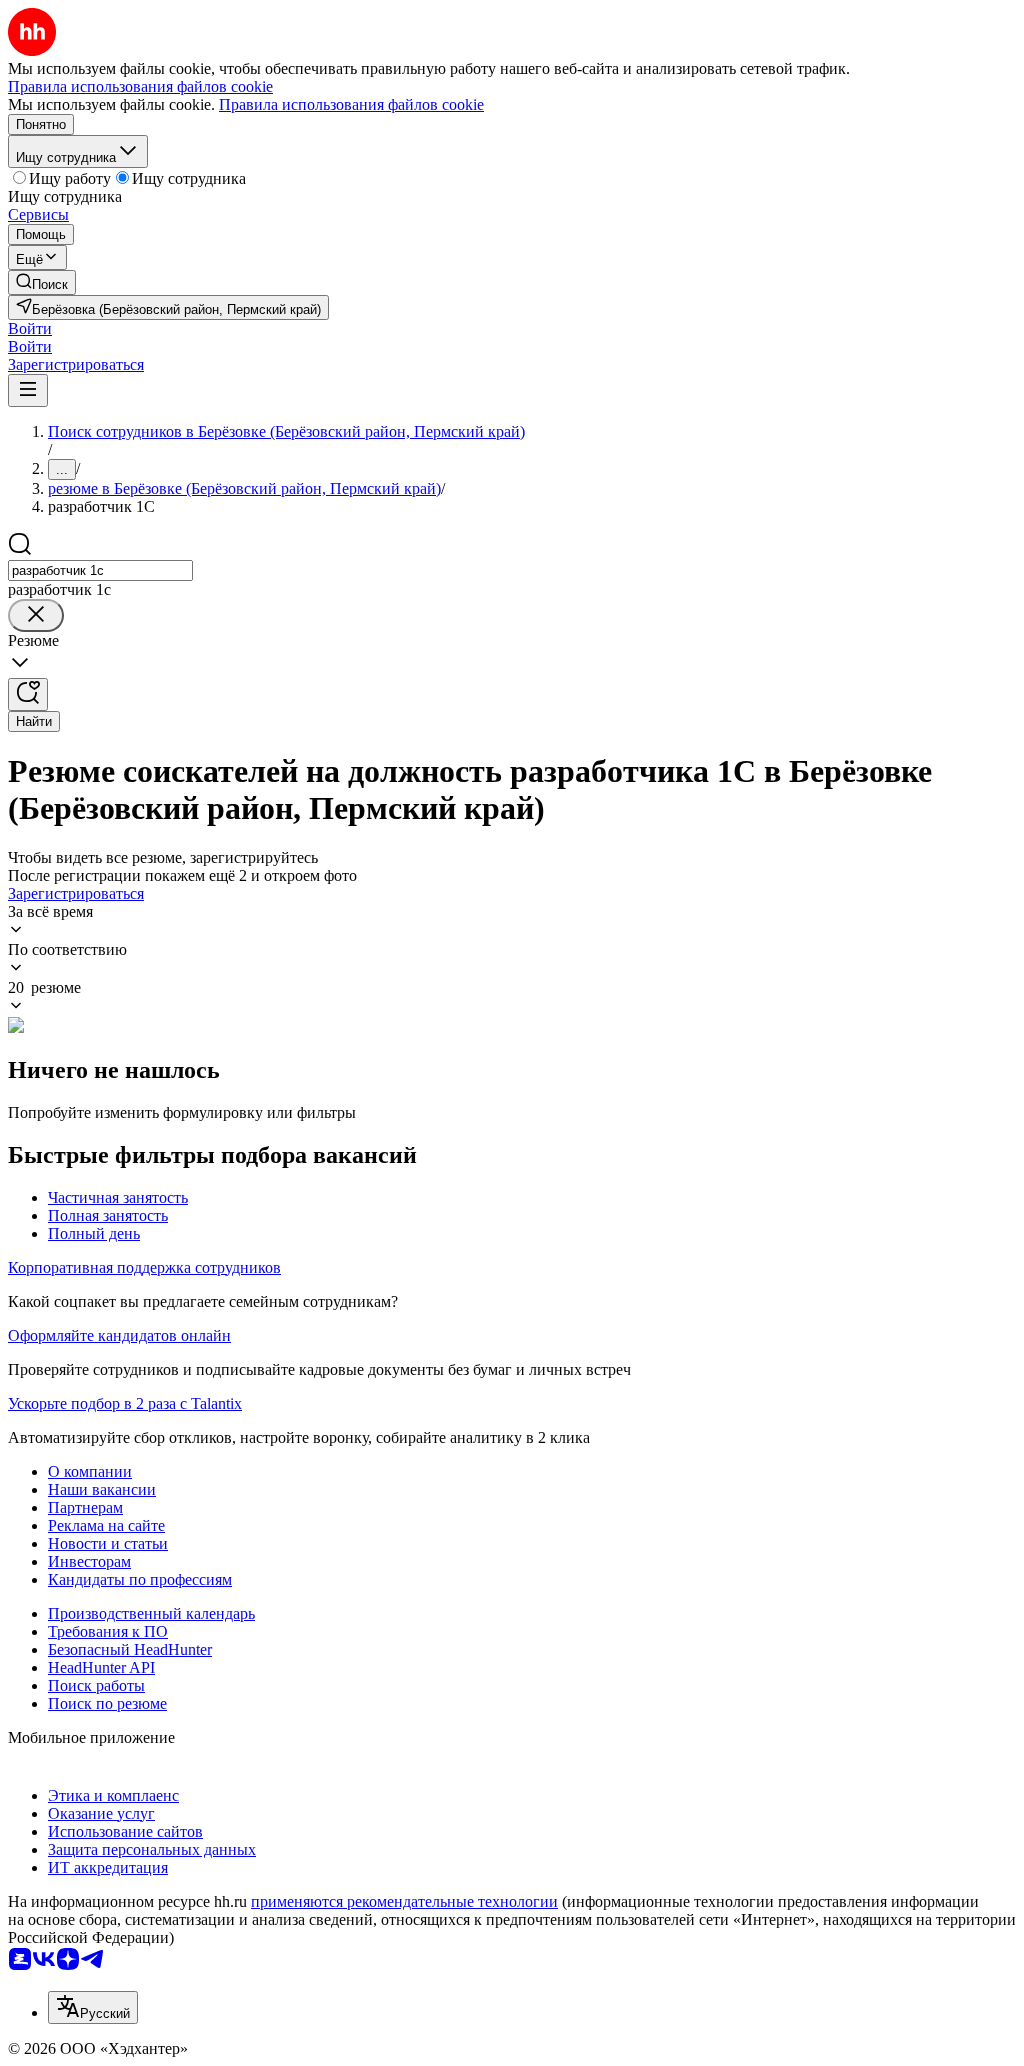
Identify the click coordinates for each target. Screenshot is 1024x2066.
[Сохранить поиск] (28, 694)
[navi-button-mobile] (28, 390)
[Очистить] (36, 615)
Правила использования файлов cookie (351, 104)
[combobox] (100, 570)
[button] (30, 328)
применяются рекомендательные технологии (404, 1901)
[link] (42, 282)
